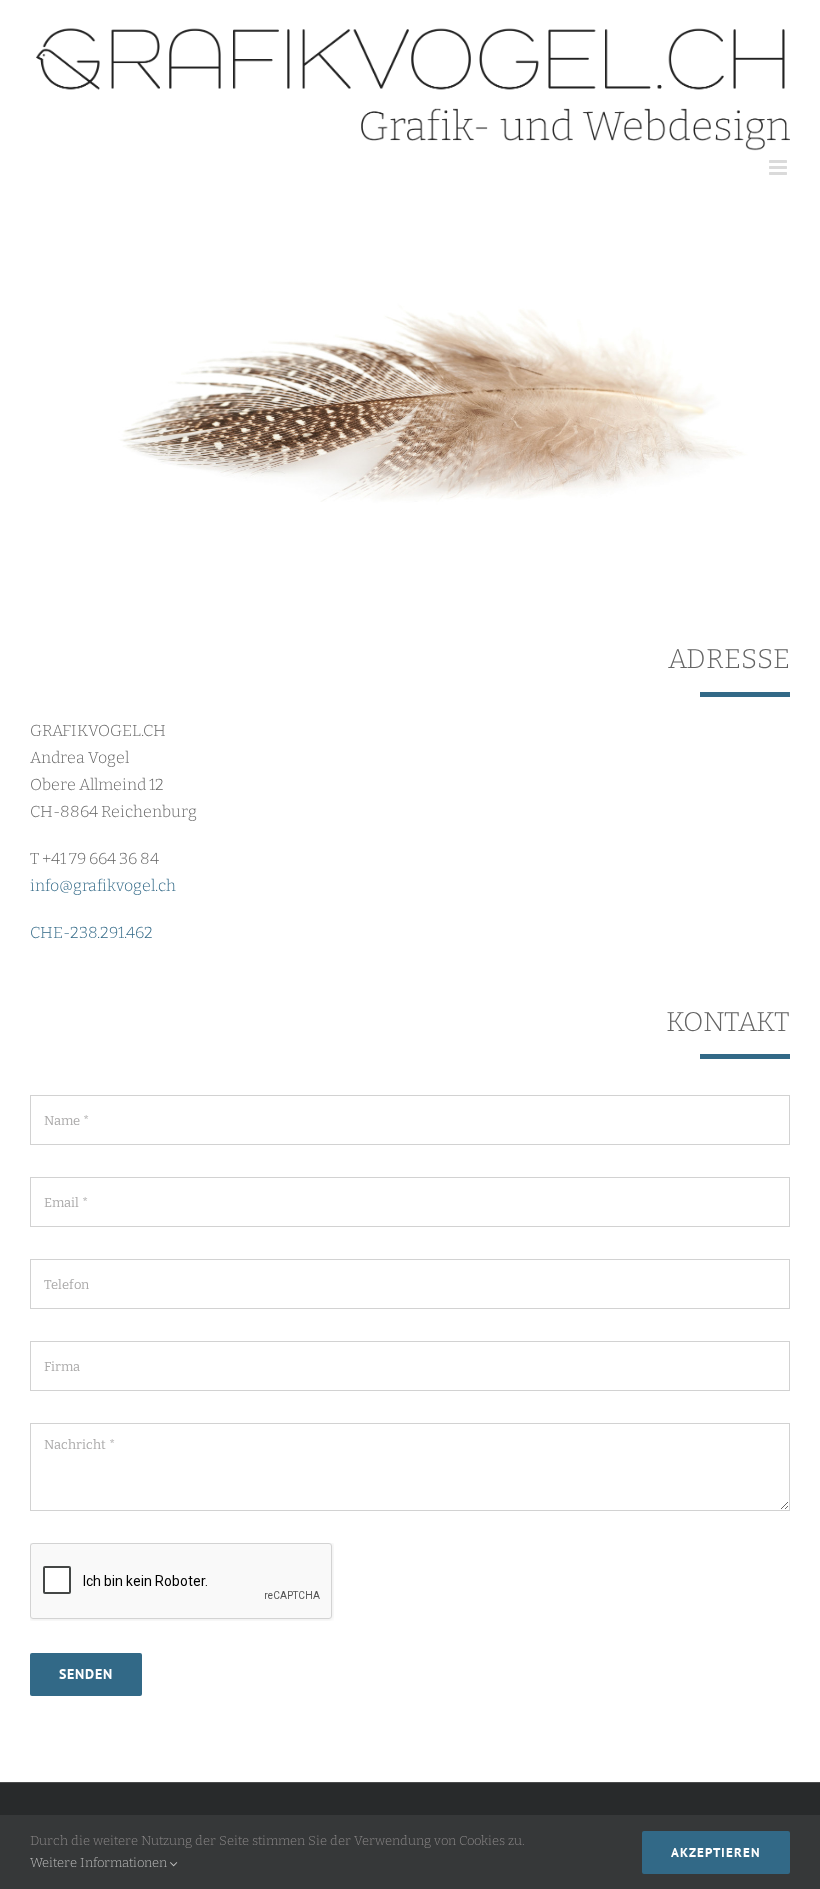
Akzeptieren (716, 1852)
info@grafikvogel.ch (103, 885)
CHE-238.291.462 (91, 932)
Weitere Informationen (100, 1862)
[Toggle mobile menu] (779, 167)
